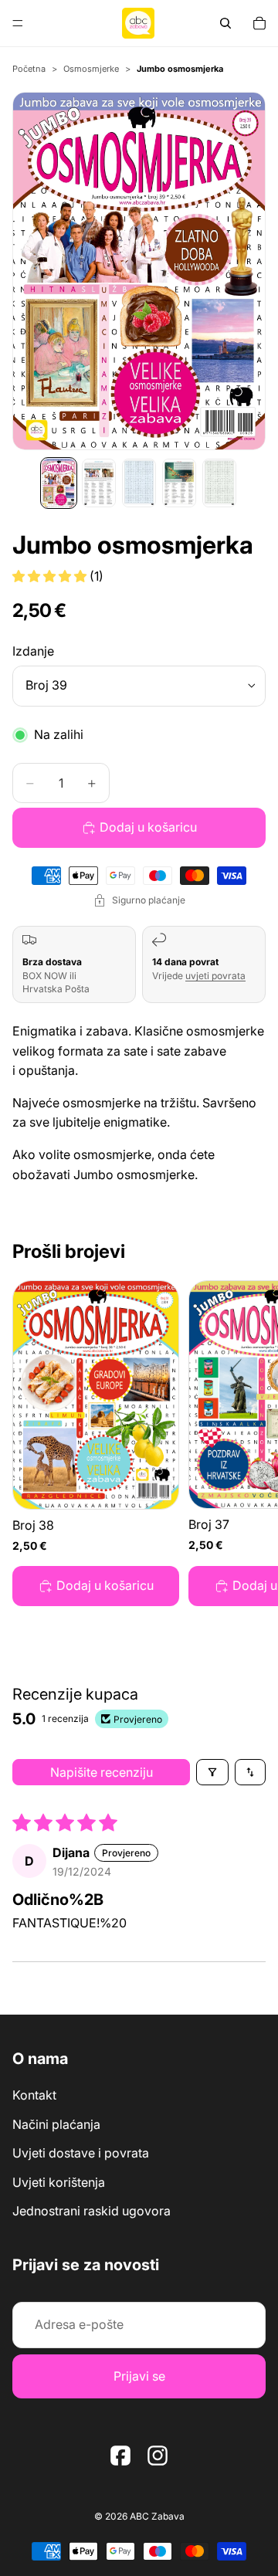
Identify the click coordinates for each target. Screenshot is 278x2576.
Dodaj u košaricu (148, 827)
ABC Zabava (157, 2516)
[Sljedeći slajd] (249, 1443)
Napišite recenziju (102, 1772)
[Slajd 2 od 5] (99, 483)
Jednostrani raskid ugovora (92, 2211)
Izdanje (33, 651)
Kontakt (34, 2095)
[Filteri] (212, 1772)
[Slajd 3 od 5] (139, 483)
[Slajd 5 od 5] (219, 483)
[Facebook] (120, 2455)
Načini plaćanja (56, 2124)
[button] (51, 576)
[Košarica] (259, 23)
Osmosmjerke (91, 69)
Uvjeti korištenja (59, 2181)
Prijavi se (139, 2375)
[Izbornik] (18, 23)
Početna (29, 69)
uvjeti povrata (215, 976)
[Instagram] (158, 2455)
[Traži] (225, 23)
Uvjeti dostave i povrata (81, 2153)
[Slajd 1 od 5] (59, 483)
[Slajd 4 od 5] (179, 483)
